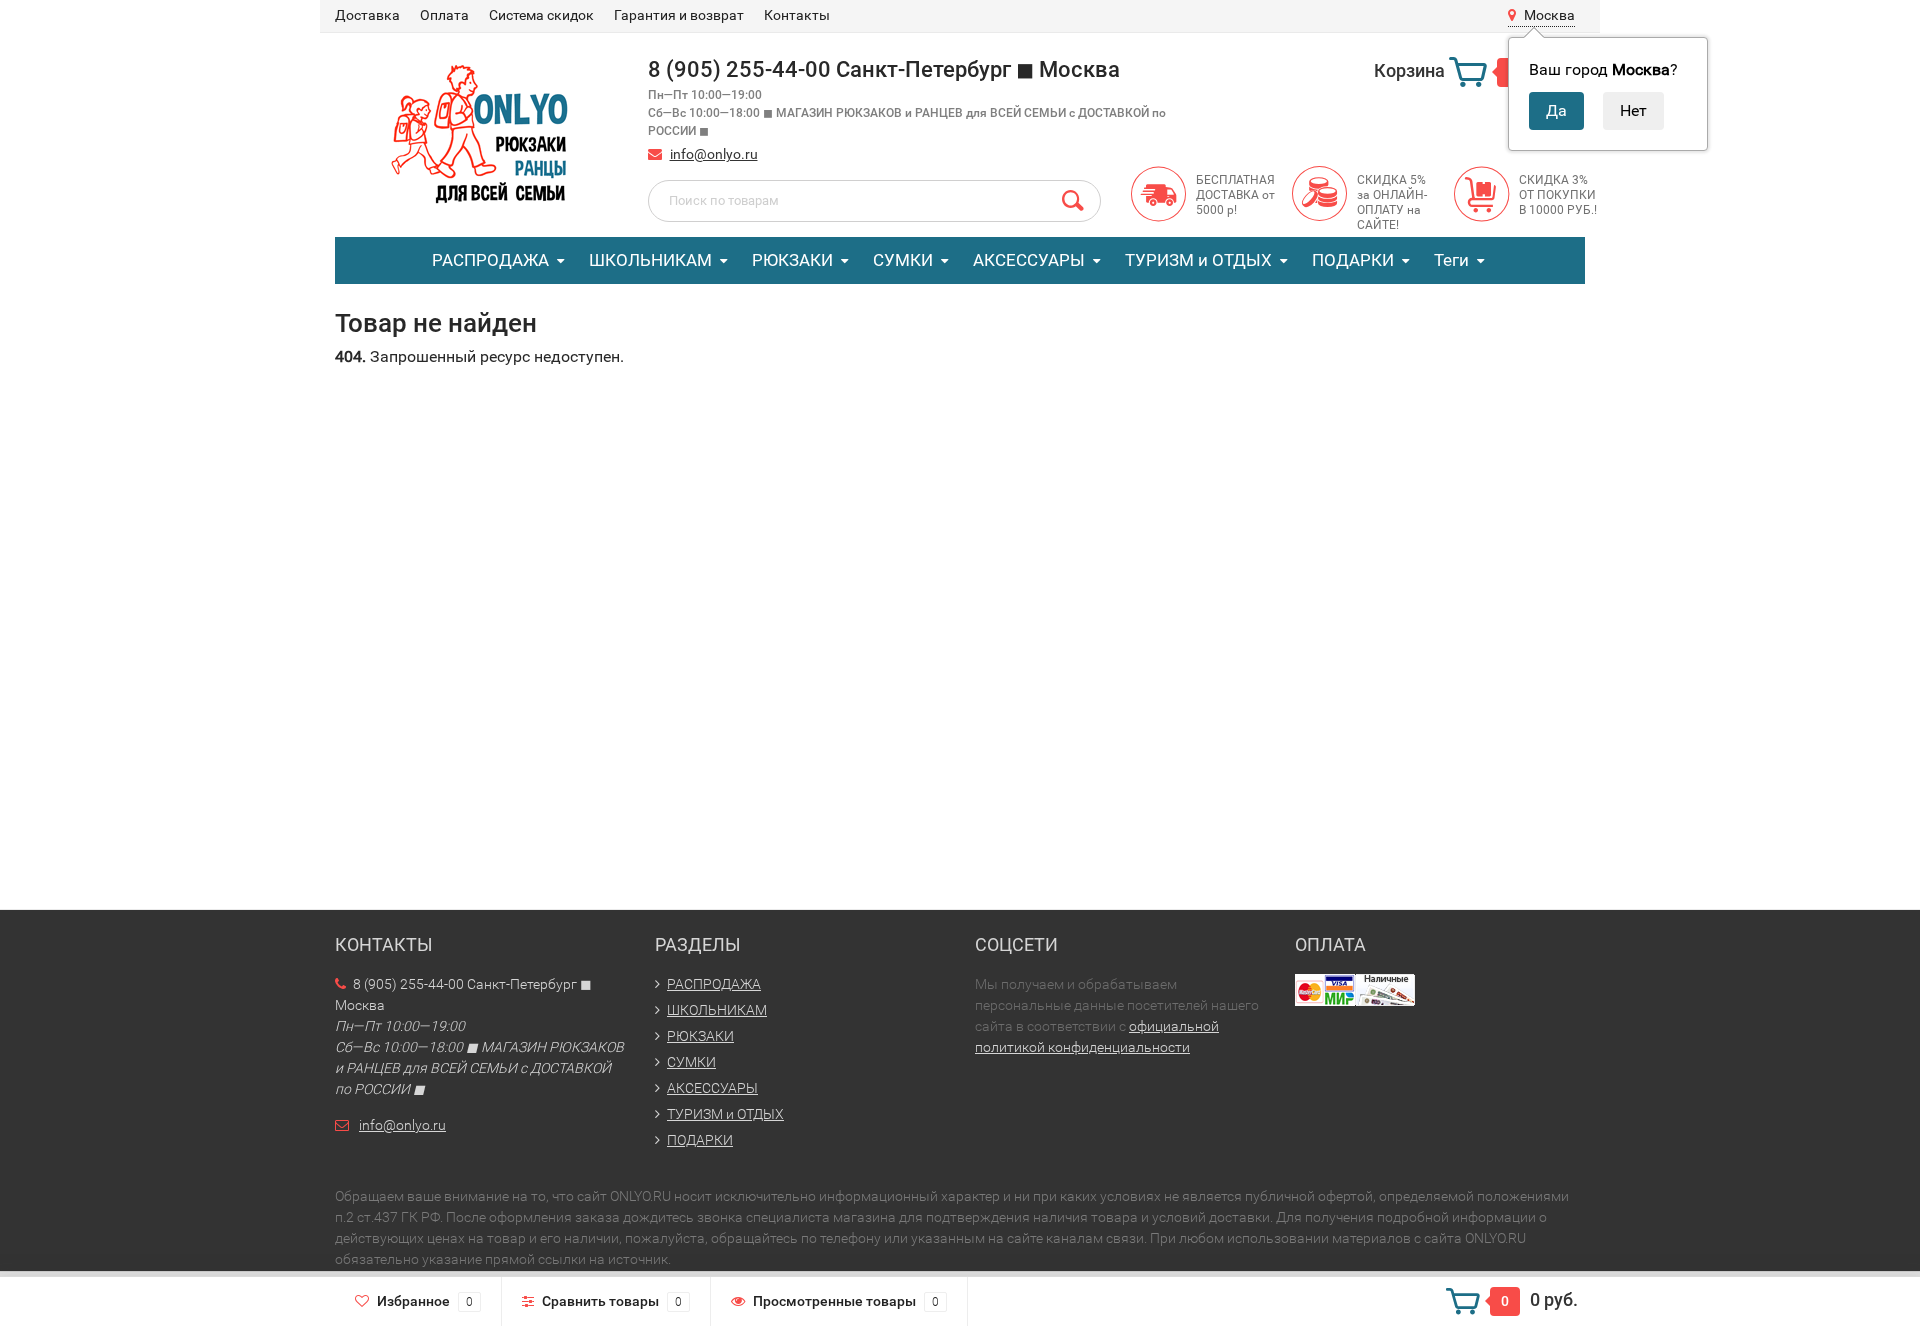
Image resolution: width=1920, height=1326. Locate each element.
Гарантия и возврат (679, 15)
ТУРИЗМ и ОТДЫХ (1198, 260)
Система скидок (541, 15)
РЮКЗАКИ (792, 260)
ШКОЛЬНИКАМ (650, 260)
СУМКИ (903, 260)
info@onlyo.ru (714, 154)
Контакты (797, 15)
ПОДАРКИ (1353, 260)
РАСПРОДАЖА (490, 260)
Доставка (367, 15)
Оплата (444, 15)
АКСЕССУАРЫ (1029, 260)
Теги (1451, 260)
